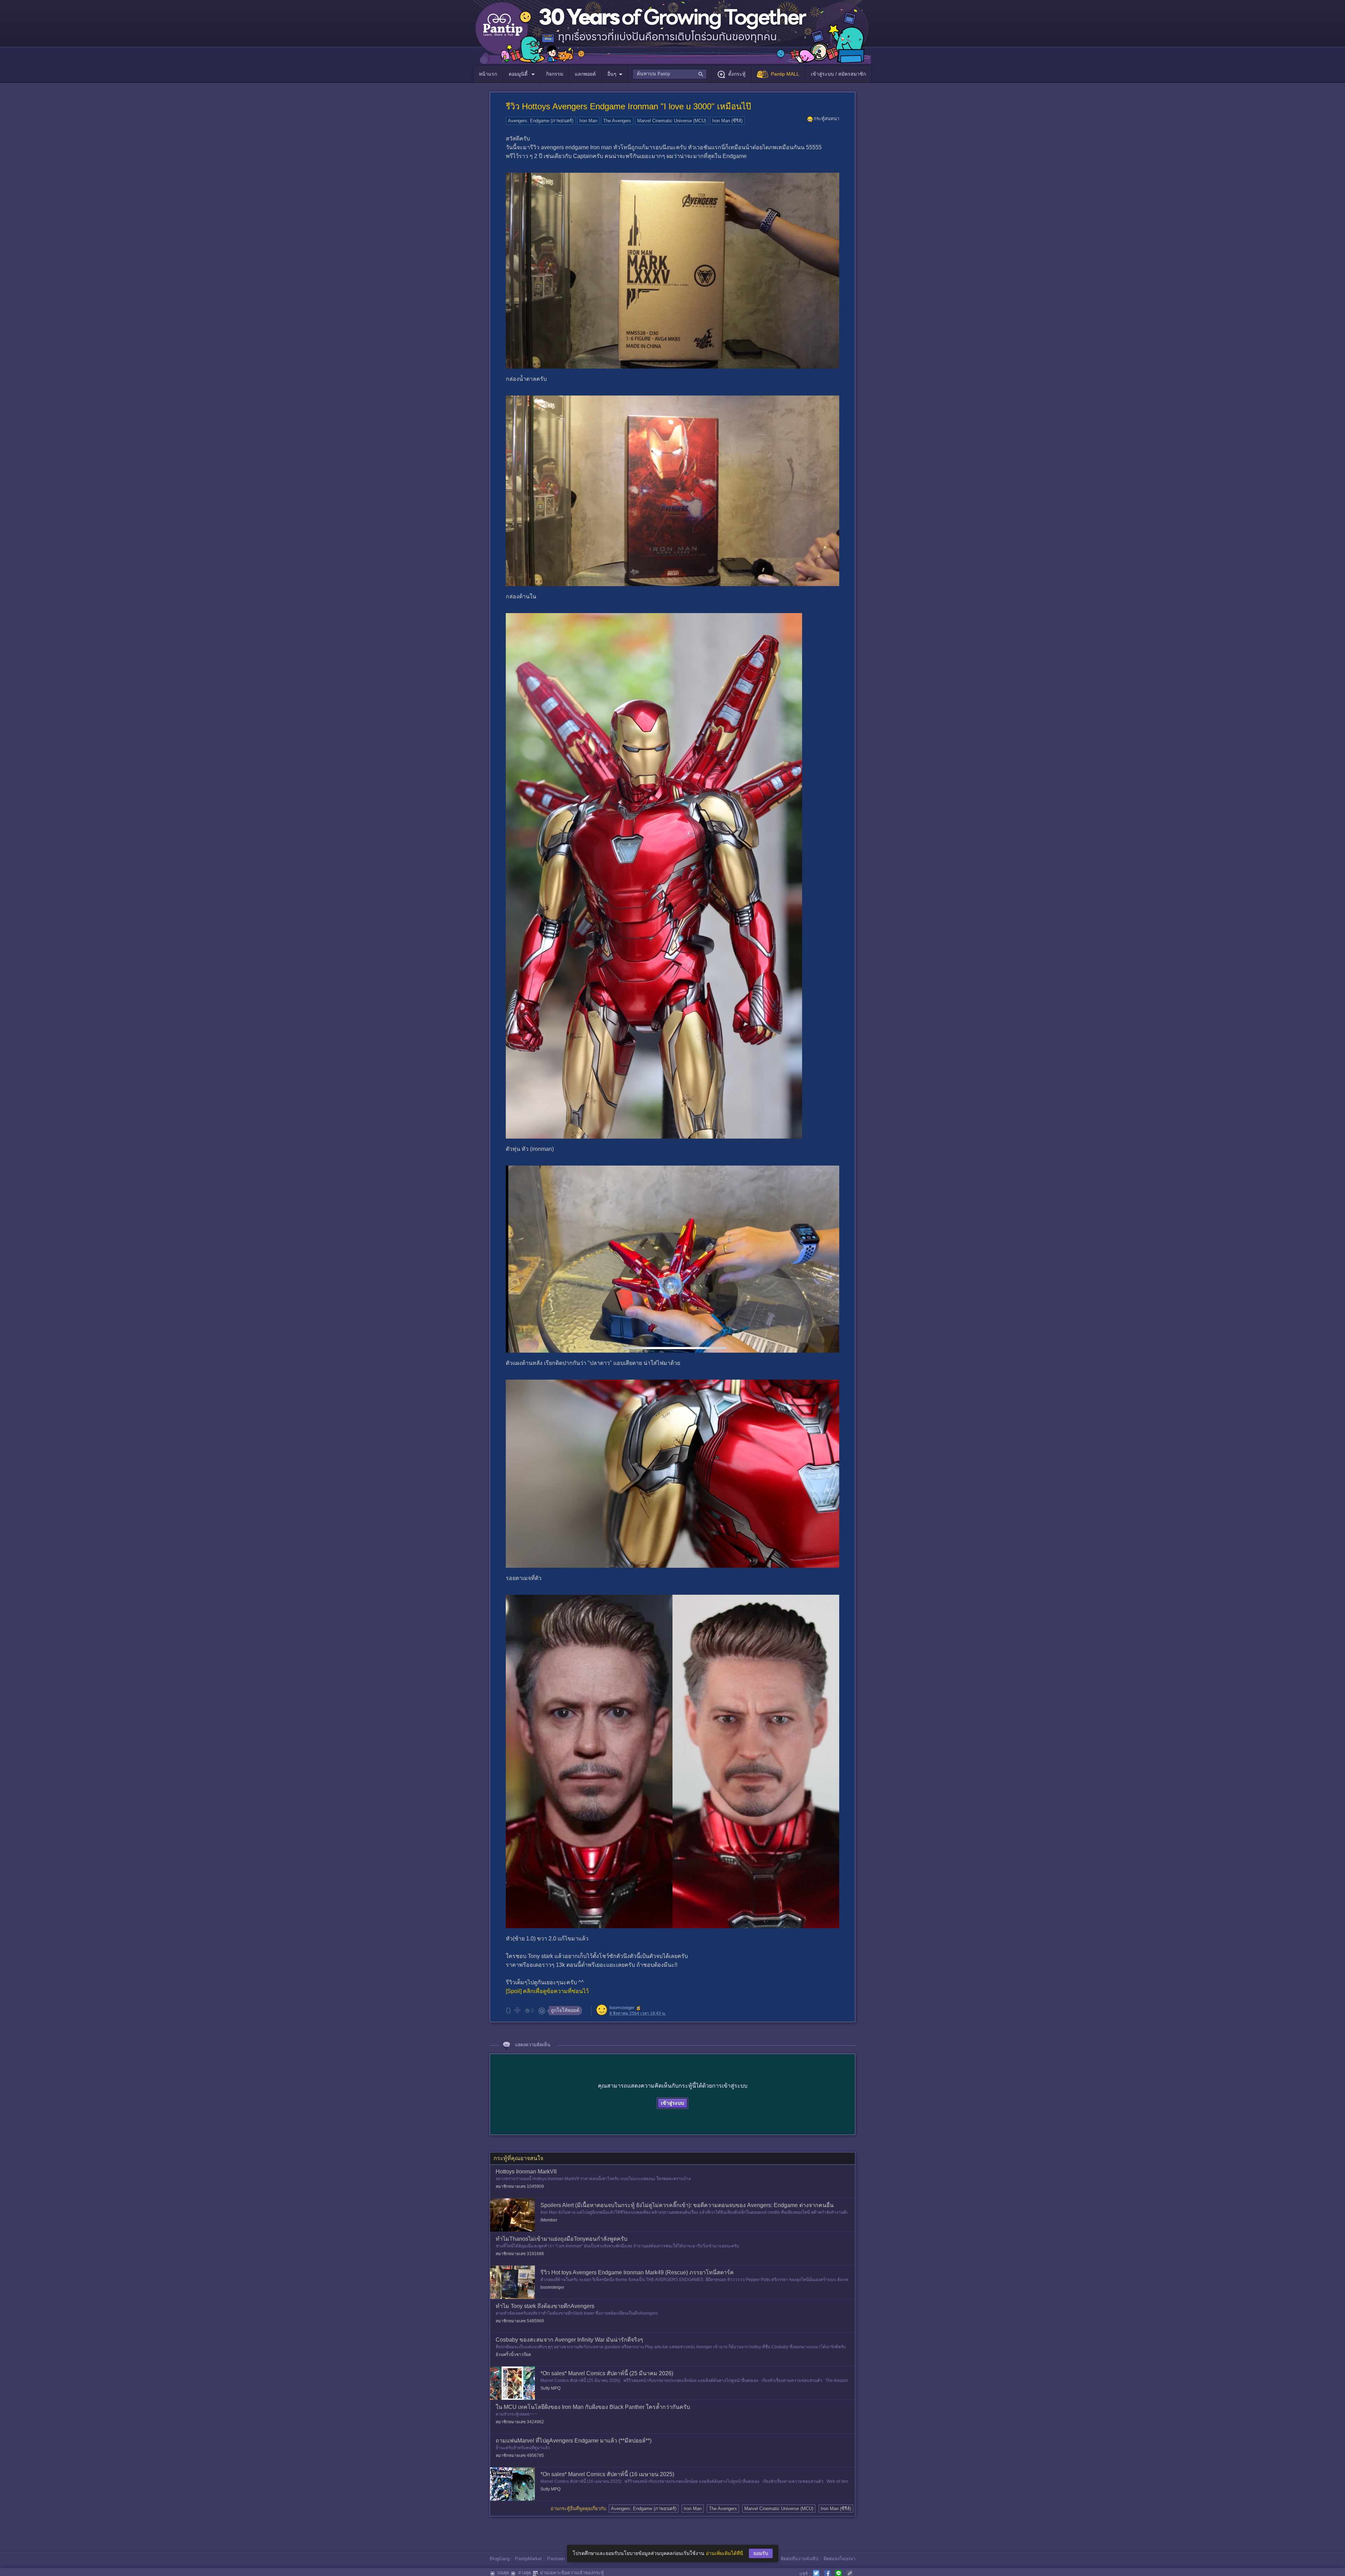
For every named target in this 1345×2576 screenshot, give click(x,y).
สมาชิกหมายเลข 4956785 (520, 2455)
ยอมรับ (761, 2553)
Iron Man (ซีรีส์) (727, 121)
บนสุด (503, 2573)
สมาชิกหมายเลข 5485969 (520, 2321)
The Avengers (617, 121)
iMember (549, 2220)
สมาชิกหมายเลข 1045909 (520, 2186)
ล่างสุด (525, 2573)
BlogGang (500, 2559)
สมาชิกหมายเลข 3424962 (520, 2422)
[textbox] (670, 74)
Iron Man (588, 121)
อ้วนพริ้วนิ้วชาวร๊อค (513, 2355)
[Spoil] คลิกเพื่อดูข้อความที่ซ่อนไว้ (547, 1991)
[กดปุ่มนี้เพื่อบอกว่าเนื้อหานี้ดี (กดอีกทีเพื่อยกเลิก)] (517, 2010)
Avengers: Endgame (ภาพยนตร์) (541, 121)
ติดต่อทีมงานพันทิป (799, 2559)
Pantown (556, 2559)
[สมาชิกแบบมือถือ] (639, 2008)
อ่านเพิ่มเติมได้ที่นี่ (725, 2553)
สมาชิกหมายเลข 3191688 (520, 2254)
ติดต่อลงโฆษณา (839, 2559)
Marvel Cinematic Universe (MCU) (672, 121)
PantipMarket (528, 2559)
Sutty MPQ (550, 2388)
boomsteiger (622, 2008)
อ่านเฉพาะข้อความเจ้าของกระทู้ (572, 2573)
